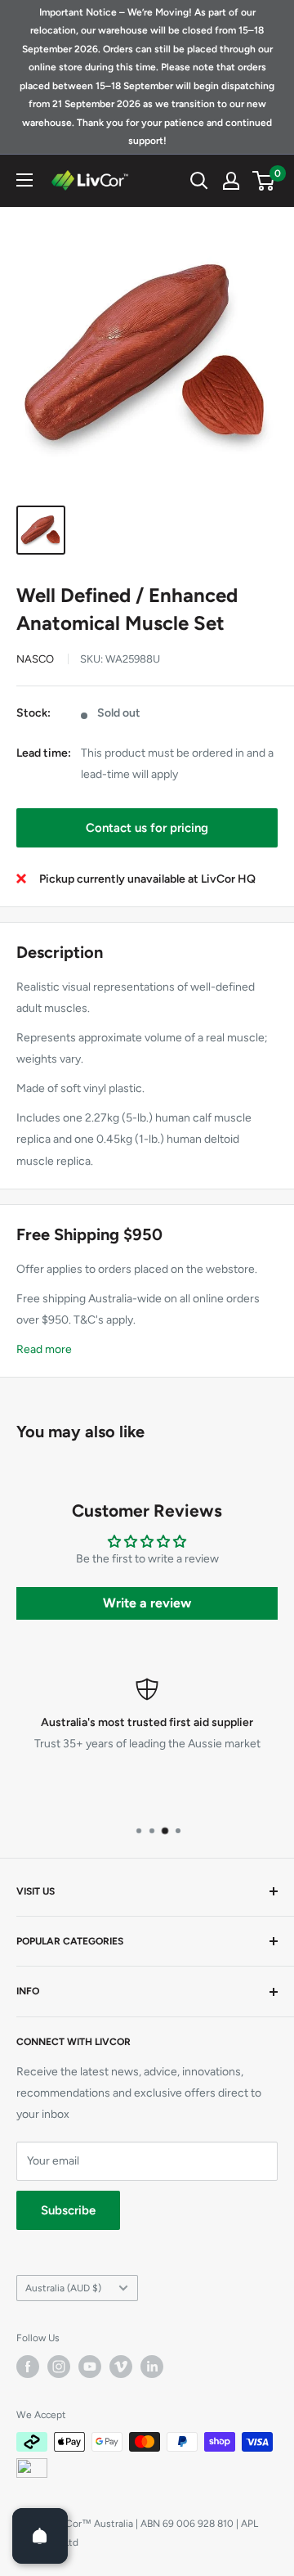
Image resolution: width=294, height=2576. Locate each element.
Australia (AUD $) (63, 2288)
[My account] (231, 181)
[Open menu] (24, 180)
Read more (44, 1349)
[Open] (40, 2536)
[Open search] (199, 181)
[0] (264, 181)
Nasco (35, 659)
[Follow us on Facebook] (28, 2367)
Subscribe (68, 2210)
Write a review (147, 1603)
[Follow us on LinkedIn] (152, 2367)
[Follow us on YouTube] (90, 2367)
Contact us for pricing (147, 828)
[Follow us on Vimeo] (121, 2367)
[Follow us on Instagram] (59, 2367)
